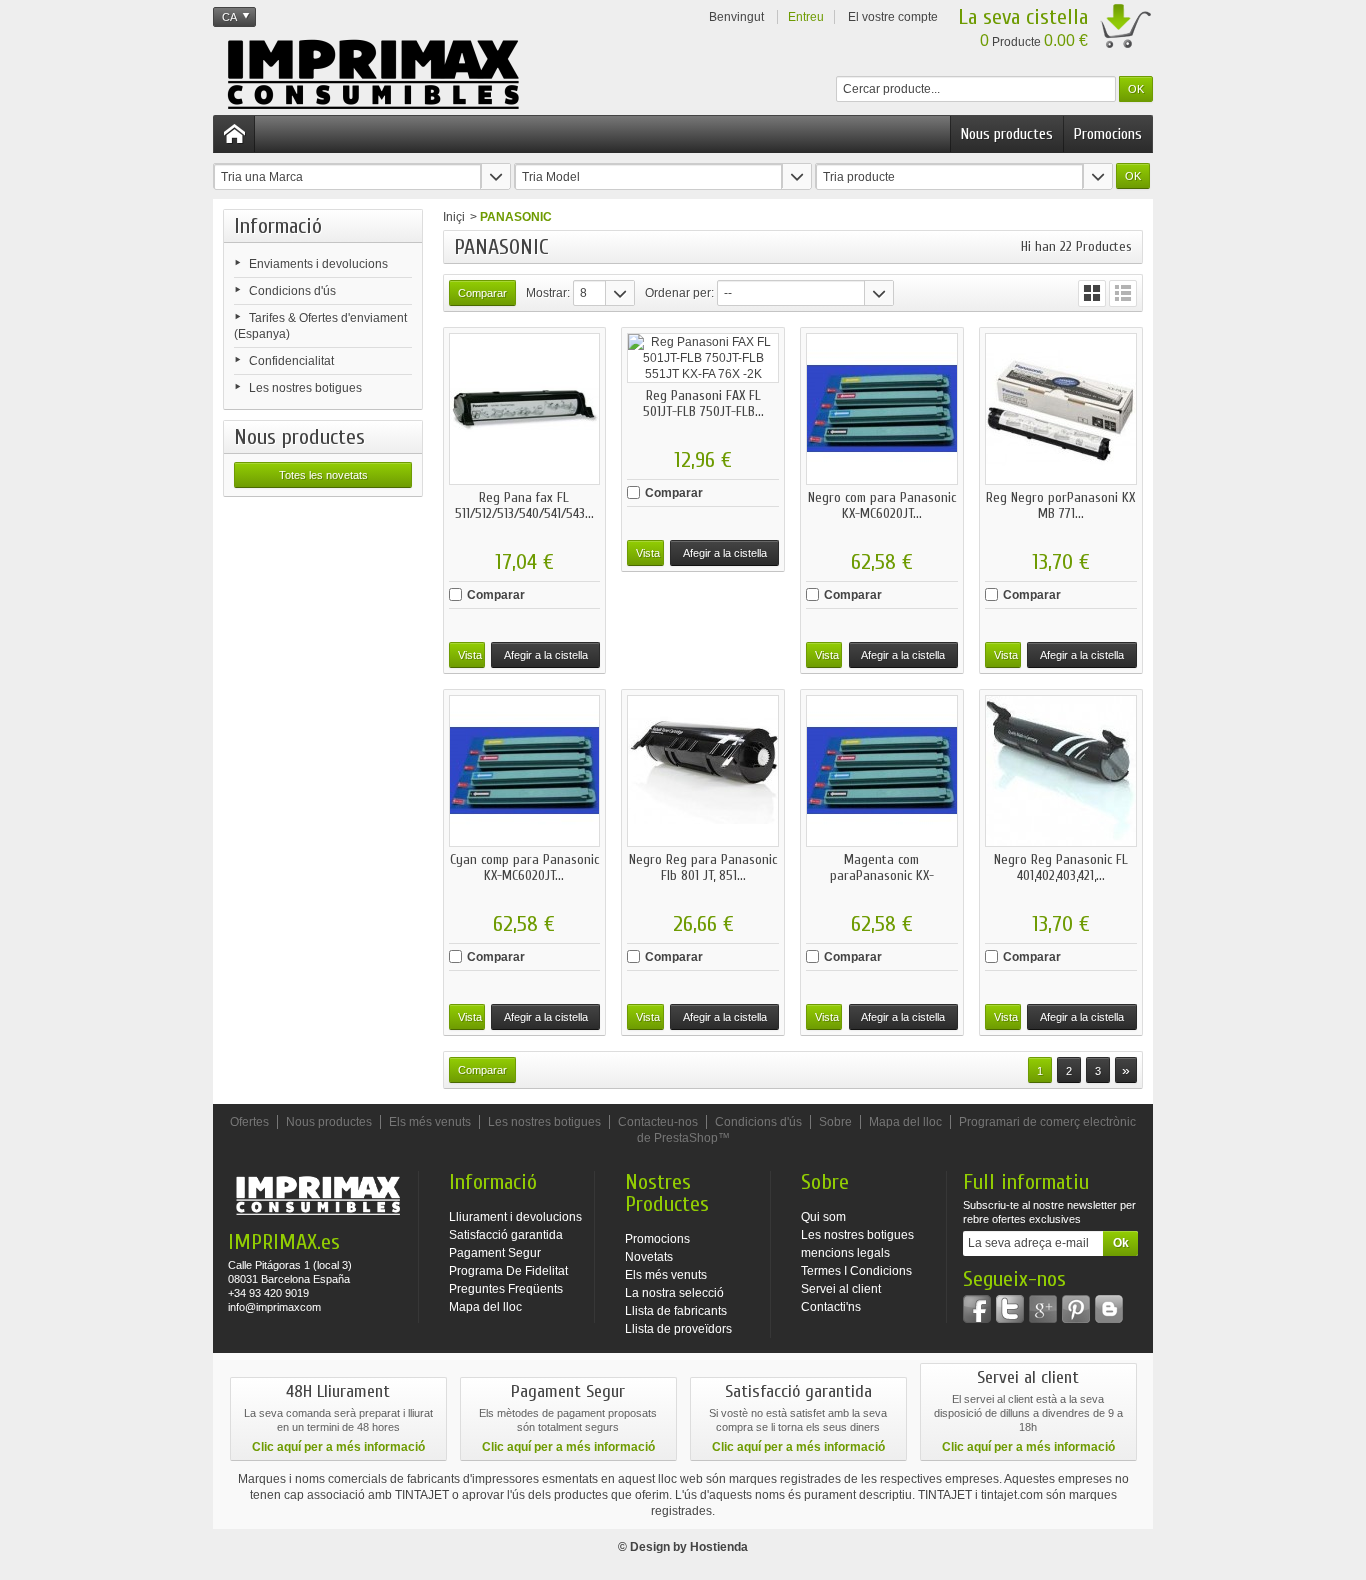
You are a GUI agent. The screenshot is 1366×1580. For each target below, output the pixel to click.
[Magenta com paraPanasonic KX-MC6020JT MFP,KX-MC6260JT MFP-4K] (882, 771)
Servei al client (841, 1289)
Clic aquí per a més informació (338, 1447)
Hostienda (719, 1547)
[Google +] (1043, 1309)
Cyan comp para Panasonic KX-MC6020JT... (524, 867)
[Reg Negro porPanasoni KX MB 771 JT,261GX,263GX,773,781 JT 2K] (1061, 409)
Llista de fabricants (676, 1311)
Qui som (823, 1217)
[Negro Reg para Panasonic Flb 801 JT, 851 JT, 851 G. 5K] (703, 771)
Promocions (1108, 134)
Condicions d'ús (292, 291)
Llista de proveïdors (678, 1329)
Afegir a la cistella (546, 655)
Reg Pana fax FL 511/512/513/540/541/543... (524, 505)
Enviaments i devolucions (318, 264)
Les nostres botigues (305, 388)
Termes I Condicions (856, 1271)
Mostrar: (548, 293)
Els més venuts (430, 1122)
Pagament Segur (495, 1253)
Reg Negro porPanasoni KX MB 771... (1060, 505)
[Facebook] (977, 1309)
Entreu (806, 17)
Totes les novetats (323, 475)
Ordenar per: (679, 293)
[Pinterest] (1076, 1309)
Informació (278, 226)
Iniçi (454, 217)
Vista (470, 655)
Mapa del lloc (905, 1122)
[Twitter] (1010, 1309)
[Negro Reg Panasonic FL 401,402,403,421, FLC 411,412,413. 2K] (1061, 771)
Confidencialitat (291, 361)
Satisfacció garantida (506, 1235)
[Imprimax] (373, 75)
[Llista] (1123, 293)
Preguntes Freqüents (506, 1289)
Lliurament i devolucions (515, 1217)
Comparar (496, 595)
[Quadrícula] (1092, 293)
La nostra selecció (674, 1293)
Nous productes (1007, 134)
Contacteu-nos (658, 1122)
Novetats (649, 1257)
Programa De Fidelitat (508, 1271)
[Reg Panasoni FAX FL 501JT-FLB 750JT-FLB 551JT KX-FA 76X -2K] (703, 358)
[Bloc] (1109, 1309)
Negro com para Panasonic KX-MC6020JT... (882, 505)
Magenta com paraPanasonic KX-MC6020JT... (882, 875)
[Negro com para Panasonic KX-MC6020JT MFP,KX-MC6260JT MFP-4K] (882, 409)
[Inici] (234, 134)
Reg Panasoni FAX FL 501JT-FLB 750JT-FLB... (703, 403)
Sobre (835, 1122)
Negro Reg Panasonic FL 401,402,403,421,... (1061, 867)
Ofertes (249, 1122)
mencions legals (845, 1253)
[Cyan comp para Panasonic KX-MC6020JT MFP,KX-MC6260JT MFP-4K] (525, 771)
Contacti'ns (831, 1307)
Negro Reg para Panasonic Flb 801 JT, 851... (703, 867)
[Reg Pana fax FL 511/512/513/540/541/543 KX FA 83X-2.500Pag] (525, 409)
